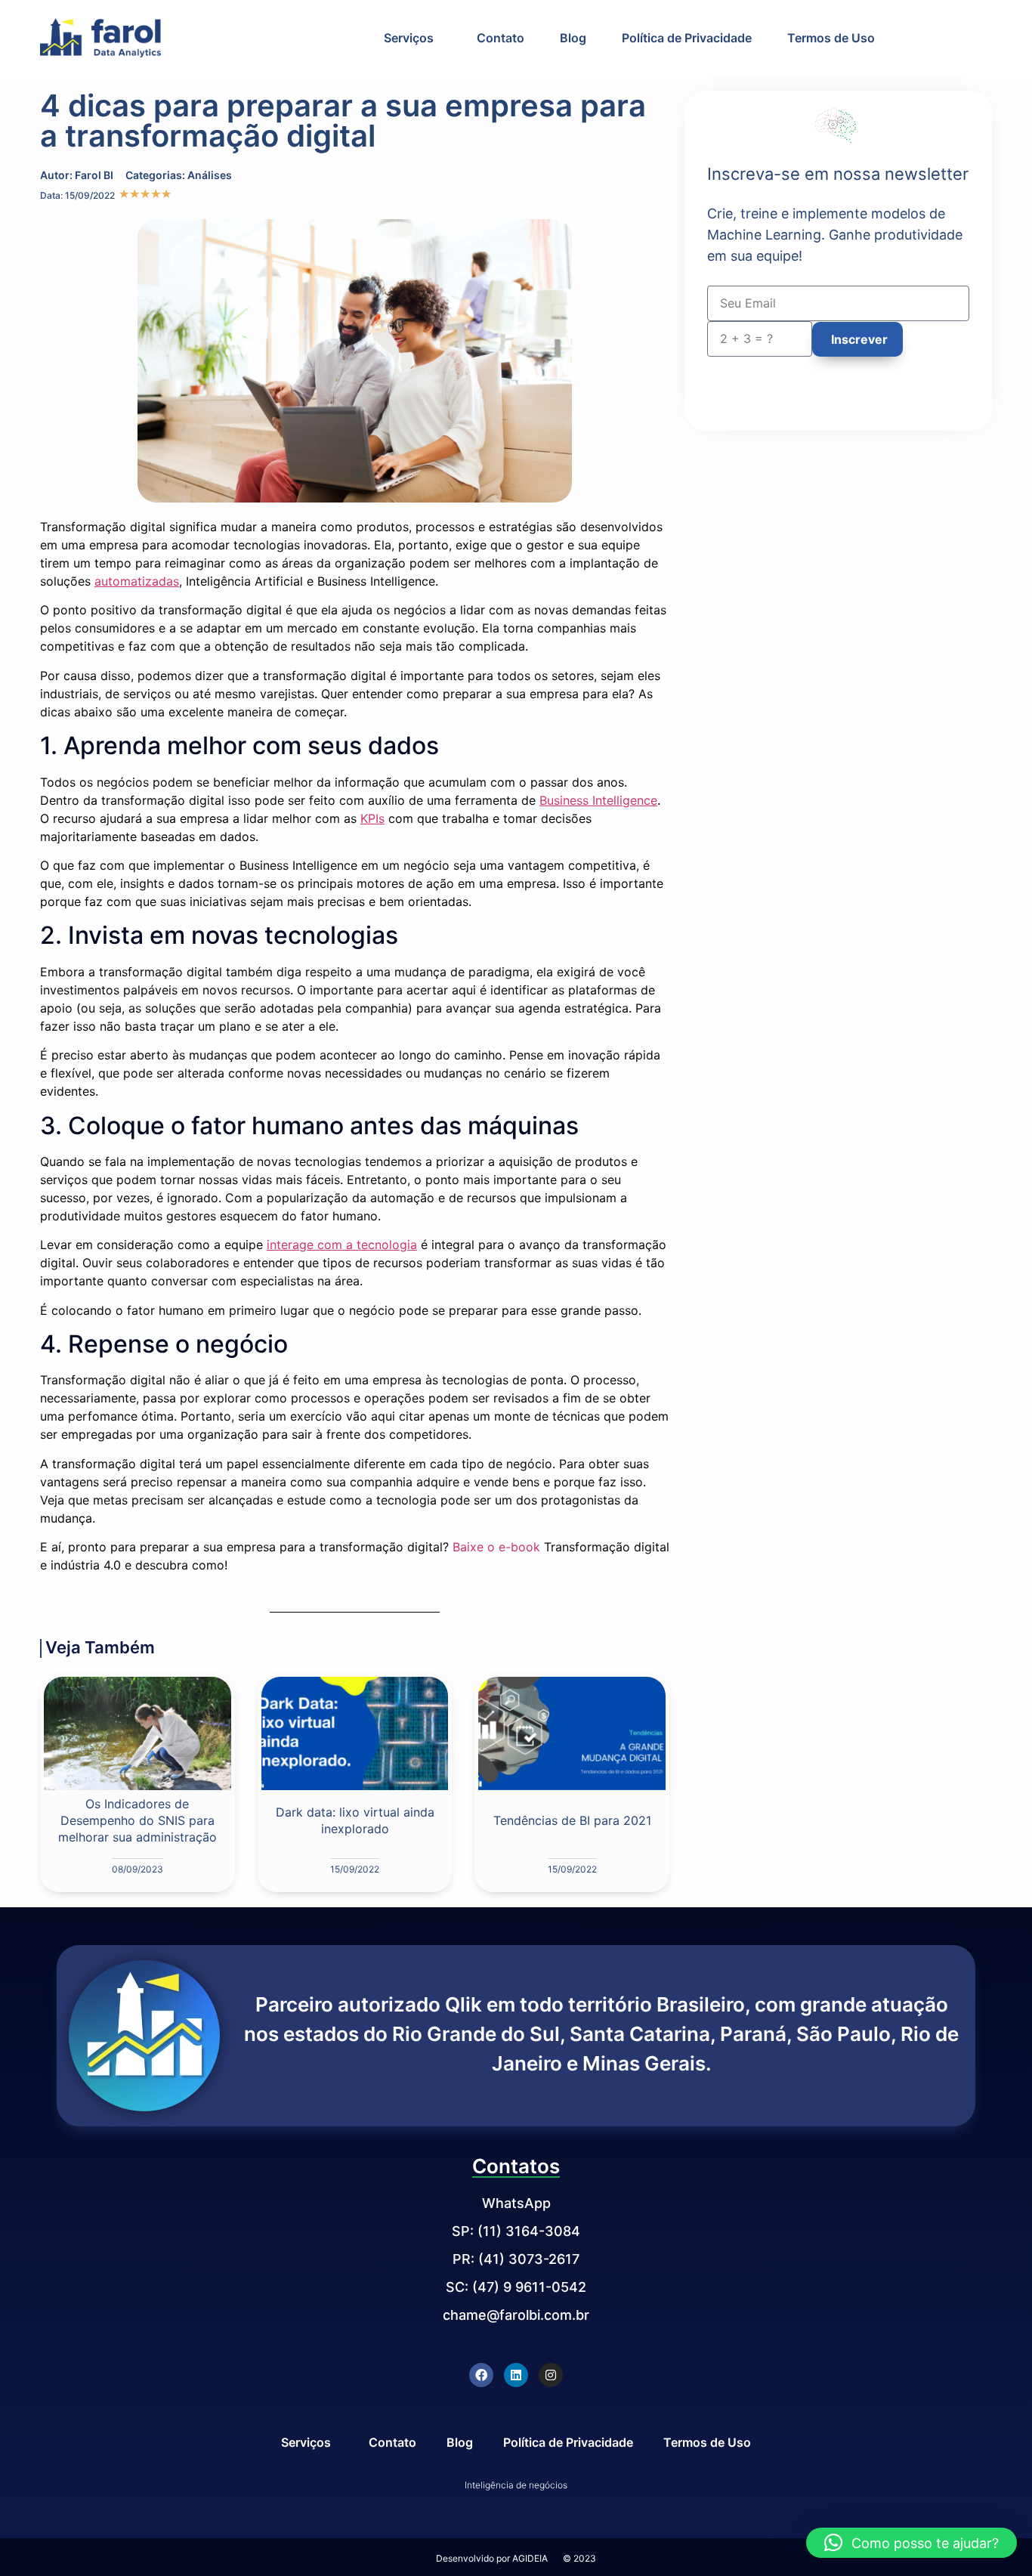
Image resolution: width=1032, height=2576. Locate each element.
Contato (501, 38)
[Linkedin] (516, 2375)
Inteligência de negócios (516, 2485)
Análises (210, 175)
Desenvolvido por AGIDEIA (492, 2558)
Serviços (409, 38)
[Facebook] (481, 2375)
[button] (911, 2543)
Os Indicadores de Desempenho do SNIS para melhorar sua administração (137, 1820)
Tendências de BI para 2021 (572, 1820)
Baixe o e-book (496, 1547)
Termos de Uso (831, 38)
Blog (573, 38)
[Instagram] (551, 2375)
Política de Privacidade (687, 38)
